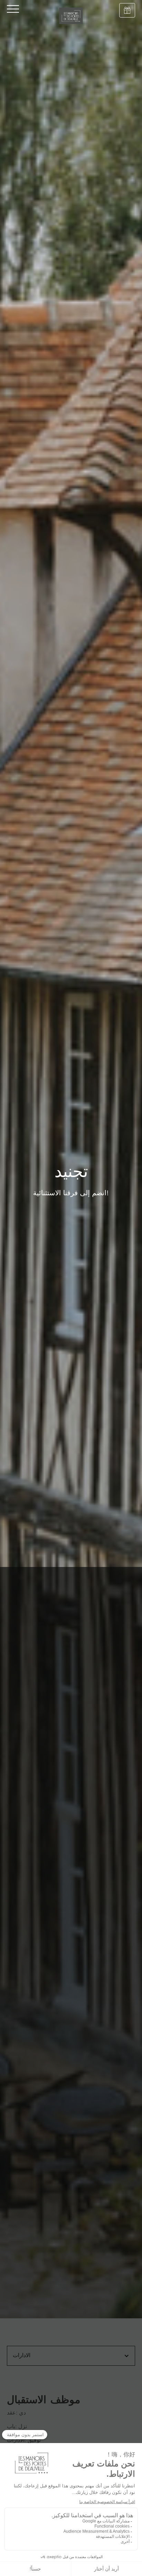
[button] (71, 2356)
